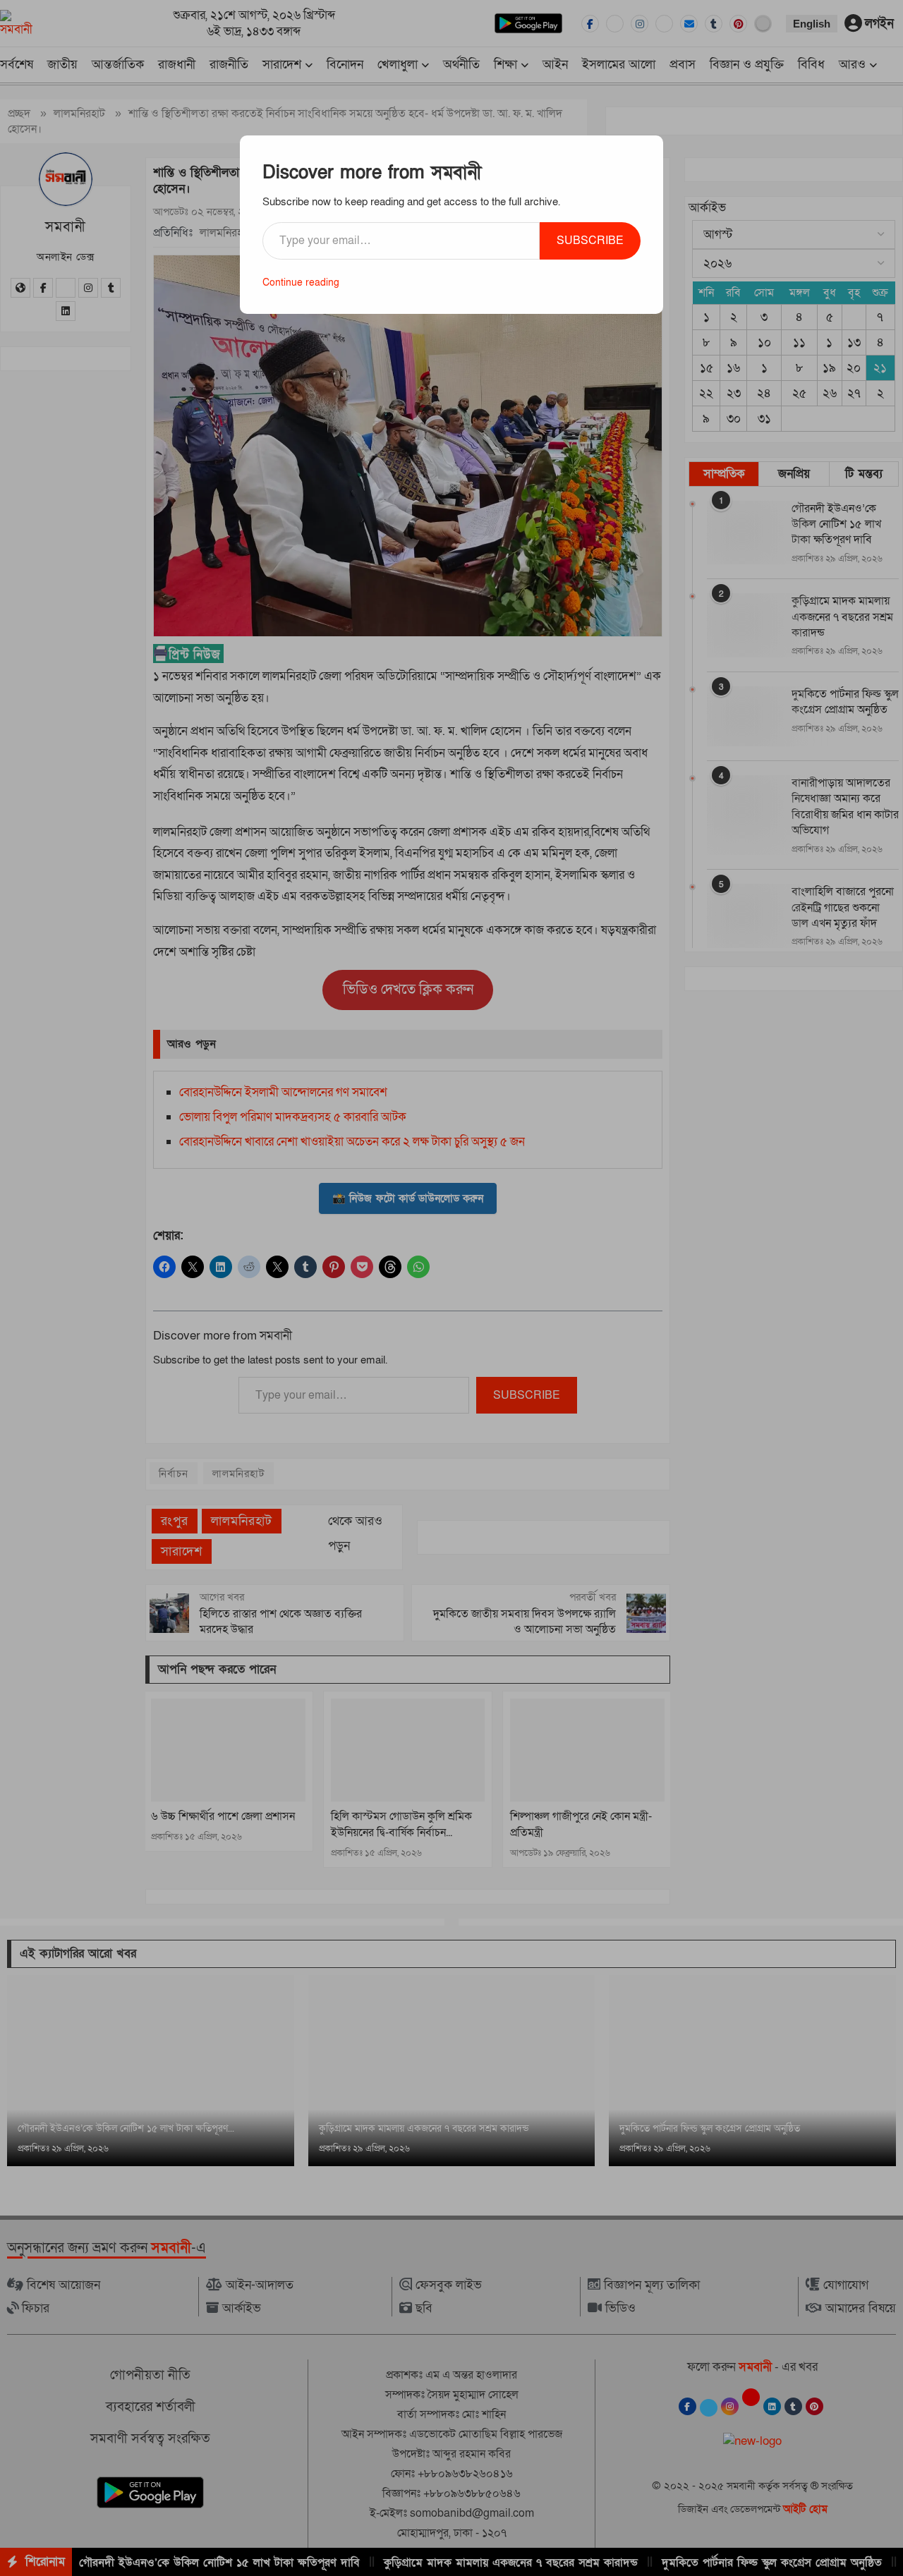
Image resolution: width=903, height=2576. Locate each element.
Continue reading (301, 282)
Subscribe (590, 241)
